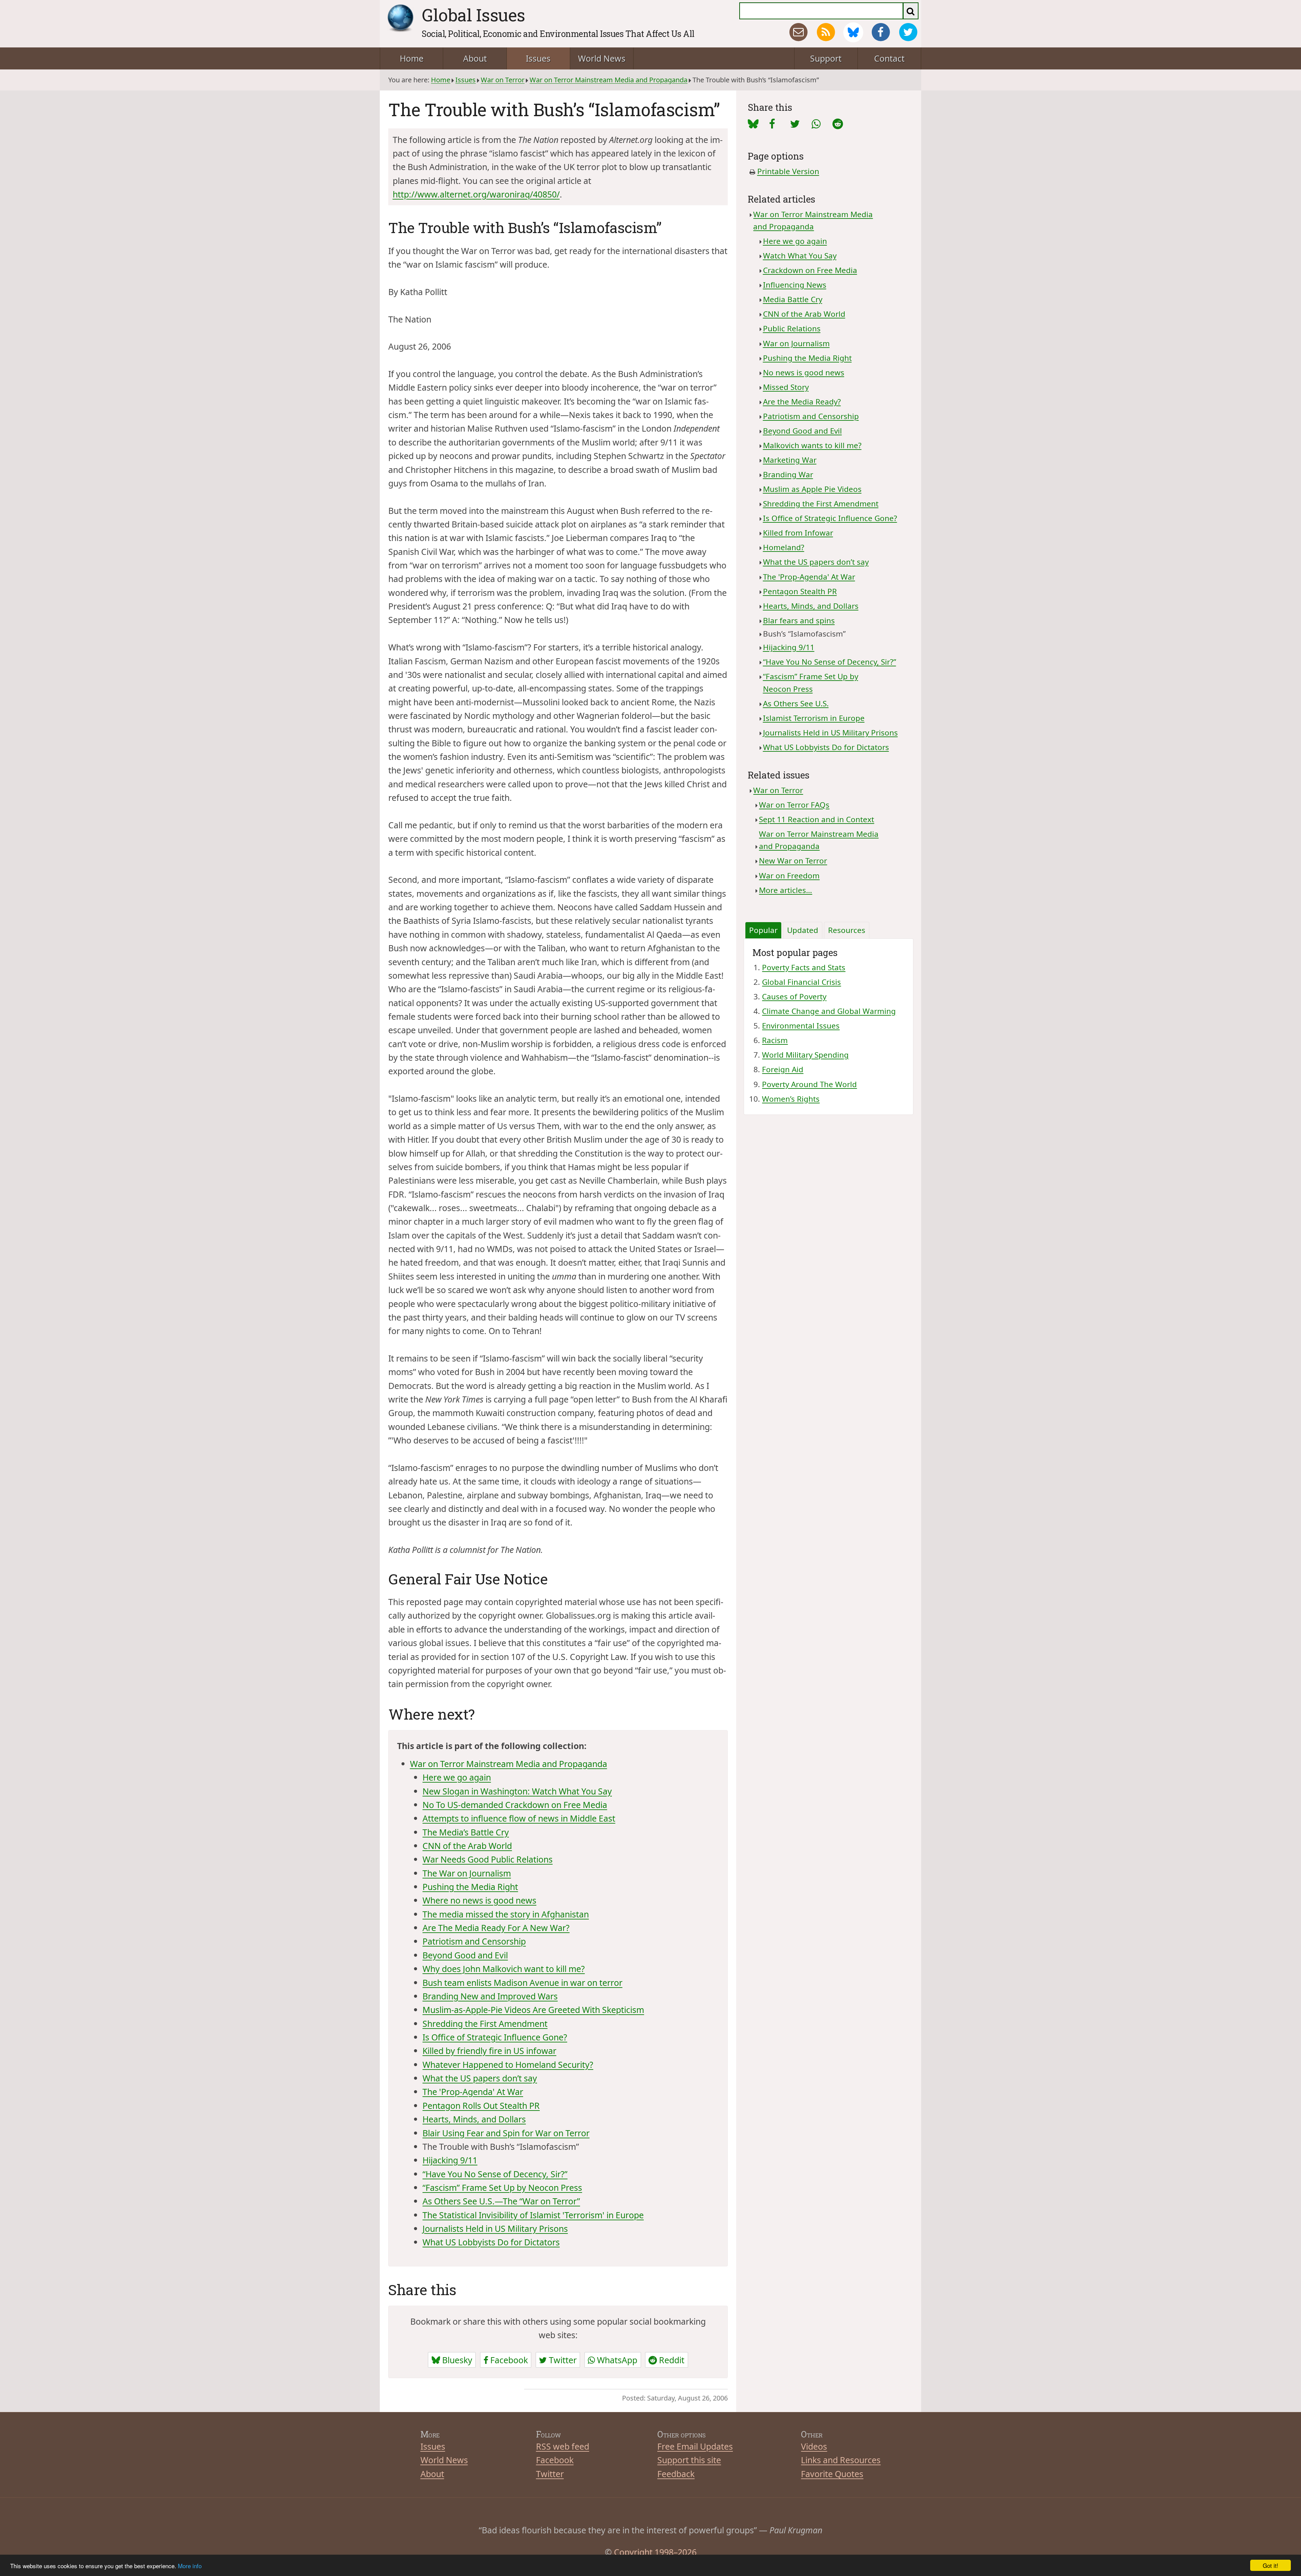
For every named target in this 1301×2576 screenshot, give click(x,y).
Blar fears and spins (799, 620)
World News (602, 58)
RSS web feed (563, 2446)
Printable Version (788, 171)
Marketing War (790, 460)
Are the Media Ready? (802, 402)
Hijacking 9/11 (450, 2160)
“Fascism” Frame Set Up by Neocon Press (502, 2187)
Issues (538, 58)
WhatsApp (616, 2360)
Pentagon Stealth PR (800, 591)
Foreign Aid (783, 1069)
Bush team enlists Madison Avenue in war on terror (522, 1982)
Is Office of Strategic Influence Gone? (495, 2037)
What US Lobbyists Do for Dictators (491, 2242)
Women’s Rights (791, 1099)
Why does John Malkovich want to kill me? (504, 1969)
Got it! (1271, 2565)
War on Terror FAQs (794, 805)
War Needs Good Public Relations (488, 1859)
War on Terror (503, 80)
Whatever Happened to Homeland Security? (508, 2064)
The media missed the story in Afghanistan (506, 1914)
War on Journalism (796, 343)
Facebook (508, 2360)
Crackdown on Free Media (810, 270)
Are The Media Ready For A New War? (496, 1928)
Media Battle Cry (793, 299)
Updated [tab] (803, 930)
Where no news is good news (479, 1900)
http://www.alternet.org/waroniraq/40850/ (476, 194)
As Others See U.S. (796, 703)
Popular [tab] (763, 930)
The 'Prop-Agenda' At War (473, 2092)
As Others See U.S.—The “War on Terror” (501, 2201)
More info (190, 2566)
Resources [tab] (847, 930)
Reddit (671, 2360)
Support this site (689, 2460)
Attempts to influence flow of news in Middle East (519, 1818)
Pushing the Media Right (470, 1887)
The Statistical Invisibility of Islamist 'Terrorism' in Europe (533, 2215)
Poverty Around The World (809, 1084)
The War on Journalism (467, 1873)
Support (826, 58)
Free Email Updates (695, 2446)
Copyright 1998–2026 (655, 2552)
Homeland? (784, 547)
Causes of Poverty (794, 996)
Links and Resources (841, 2460)
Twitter (562, 2360)
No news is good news (804, 372)
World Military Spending (805, 1055)
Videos (814, 2446)
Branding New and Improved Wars (490, 1996)
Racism (775, 1040)
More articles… (786, 890)
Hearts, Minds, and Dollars (474, 2119)
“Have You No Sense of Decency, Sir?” (495, 2174)
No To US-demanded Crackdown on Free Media (515, 1805)
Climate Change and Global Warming (829, 1011)
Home (412, 58)
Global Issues (473, 15)
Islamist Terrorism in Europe (814, 718)
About (475, 58)
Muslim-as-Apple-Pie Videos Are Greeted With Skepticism (533, 2010)
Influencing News (795, 285)
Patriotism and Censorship (474, 1941)
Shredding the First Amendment (485, 2023)
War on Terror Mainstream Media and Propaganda (608, 80)
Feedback (676, 2474)
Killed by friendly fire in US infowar (489, 2051)
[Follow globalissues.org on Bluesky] (853, 32)
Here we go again (457, 1777)
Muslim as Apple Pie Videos (812, 489)
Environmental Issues (801, 1026)
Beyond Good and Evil (465, 1955)
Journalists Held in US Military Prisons (495, 2228)
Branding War (788, 474)
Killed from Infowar (798, 533)
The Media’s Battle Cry (466, 1832)
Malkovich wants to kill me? (812, 445)
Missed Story (786, 387)
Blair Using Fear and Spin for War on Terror (506, 2133)
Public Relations (792, 328)
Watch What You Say (800, 256)
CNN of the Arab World (467, 1846)
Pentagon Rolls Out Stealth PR (481, 2105)
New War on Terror (793, 861)
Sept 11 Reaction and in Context (817, 819)
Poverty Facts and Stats (804, 967)
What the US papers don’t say (480, 2078)
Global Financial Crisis (801, 982)
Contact (889, 58)
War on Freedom (789, 876)
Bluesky (456, 2360)
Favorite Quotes (832, 2474)
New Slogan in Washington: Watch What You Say (517, 1791)
